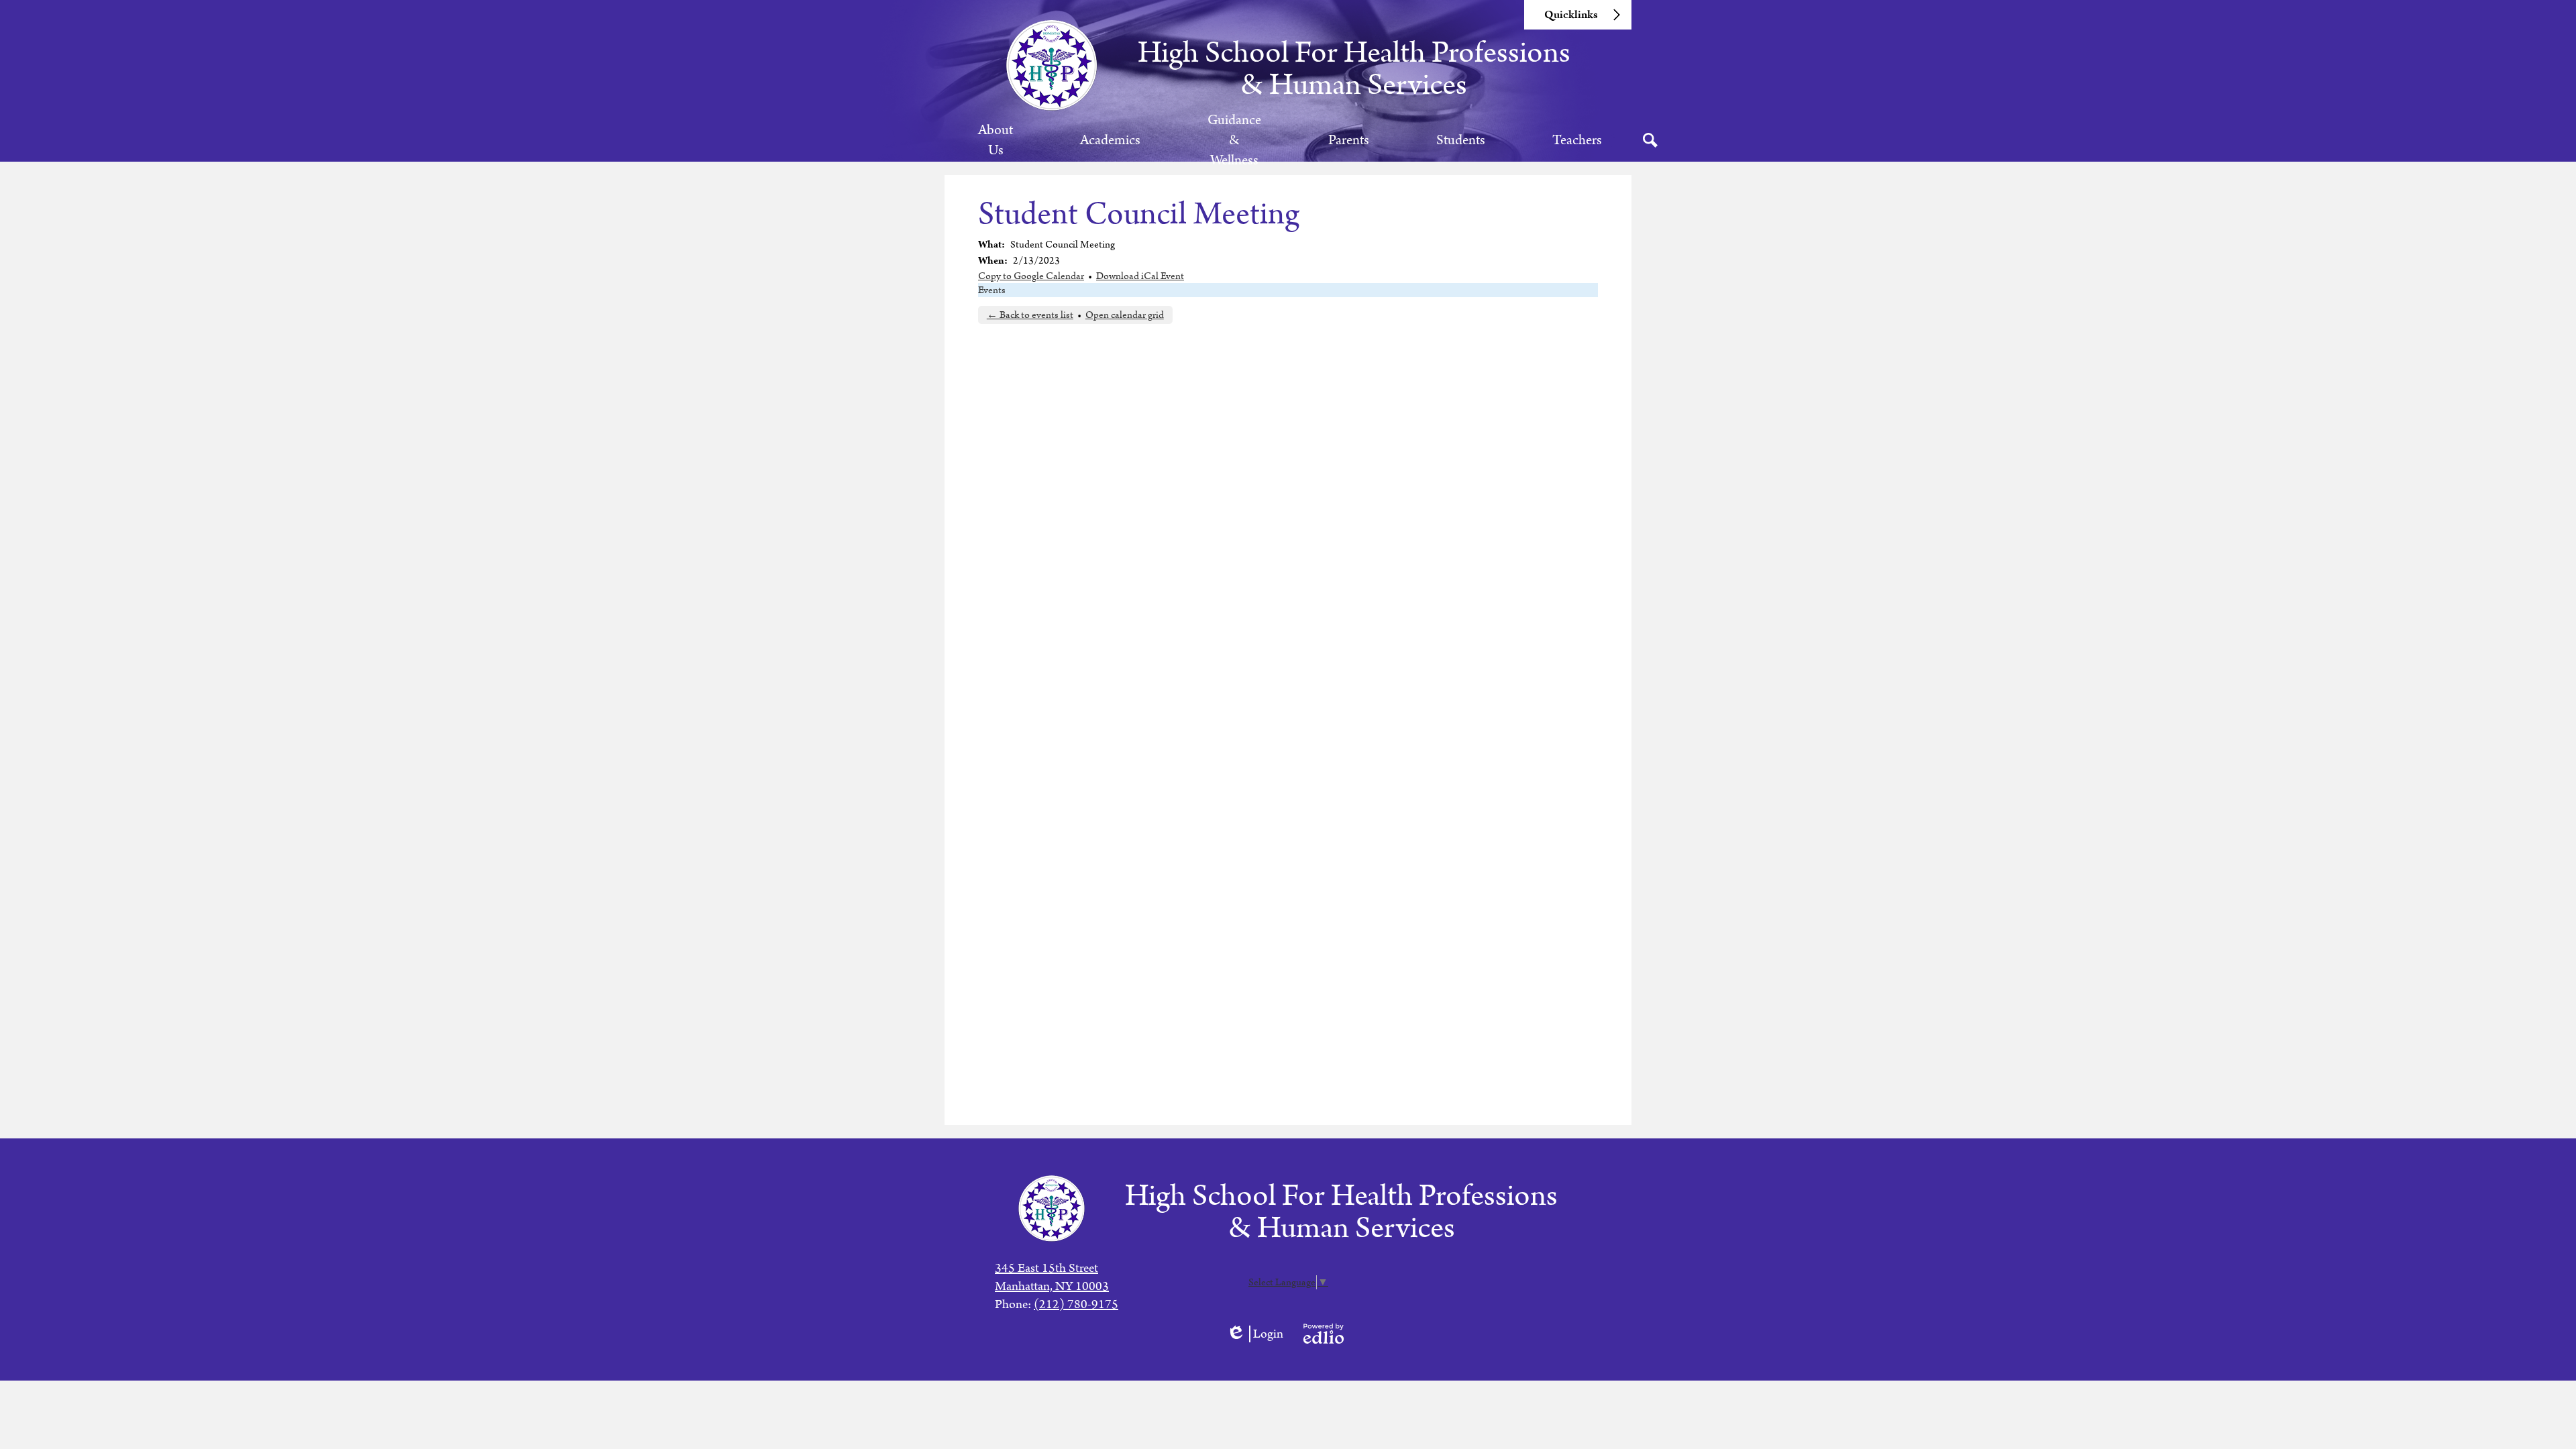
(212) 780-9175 (1076, 1304)
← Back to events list (1030, 315)
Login (1255, 1334)
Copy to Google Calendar (1031, 276)
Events (992, 290)
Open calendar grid (1125, 315)
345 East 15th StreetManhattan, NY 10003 (1052, 1277)
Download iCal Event (1140, 276)
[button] (996, 140)
